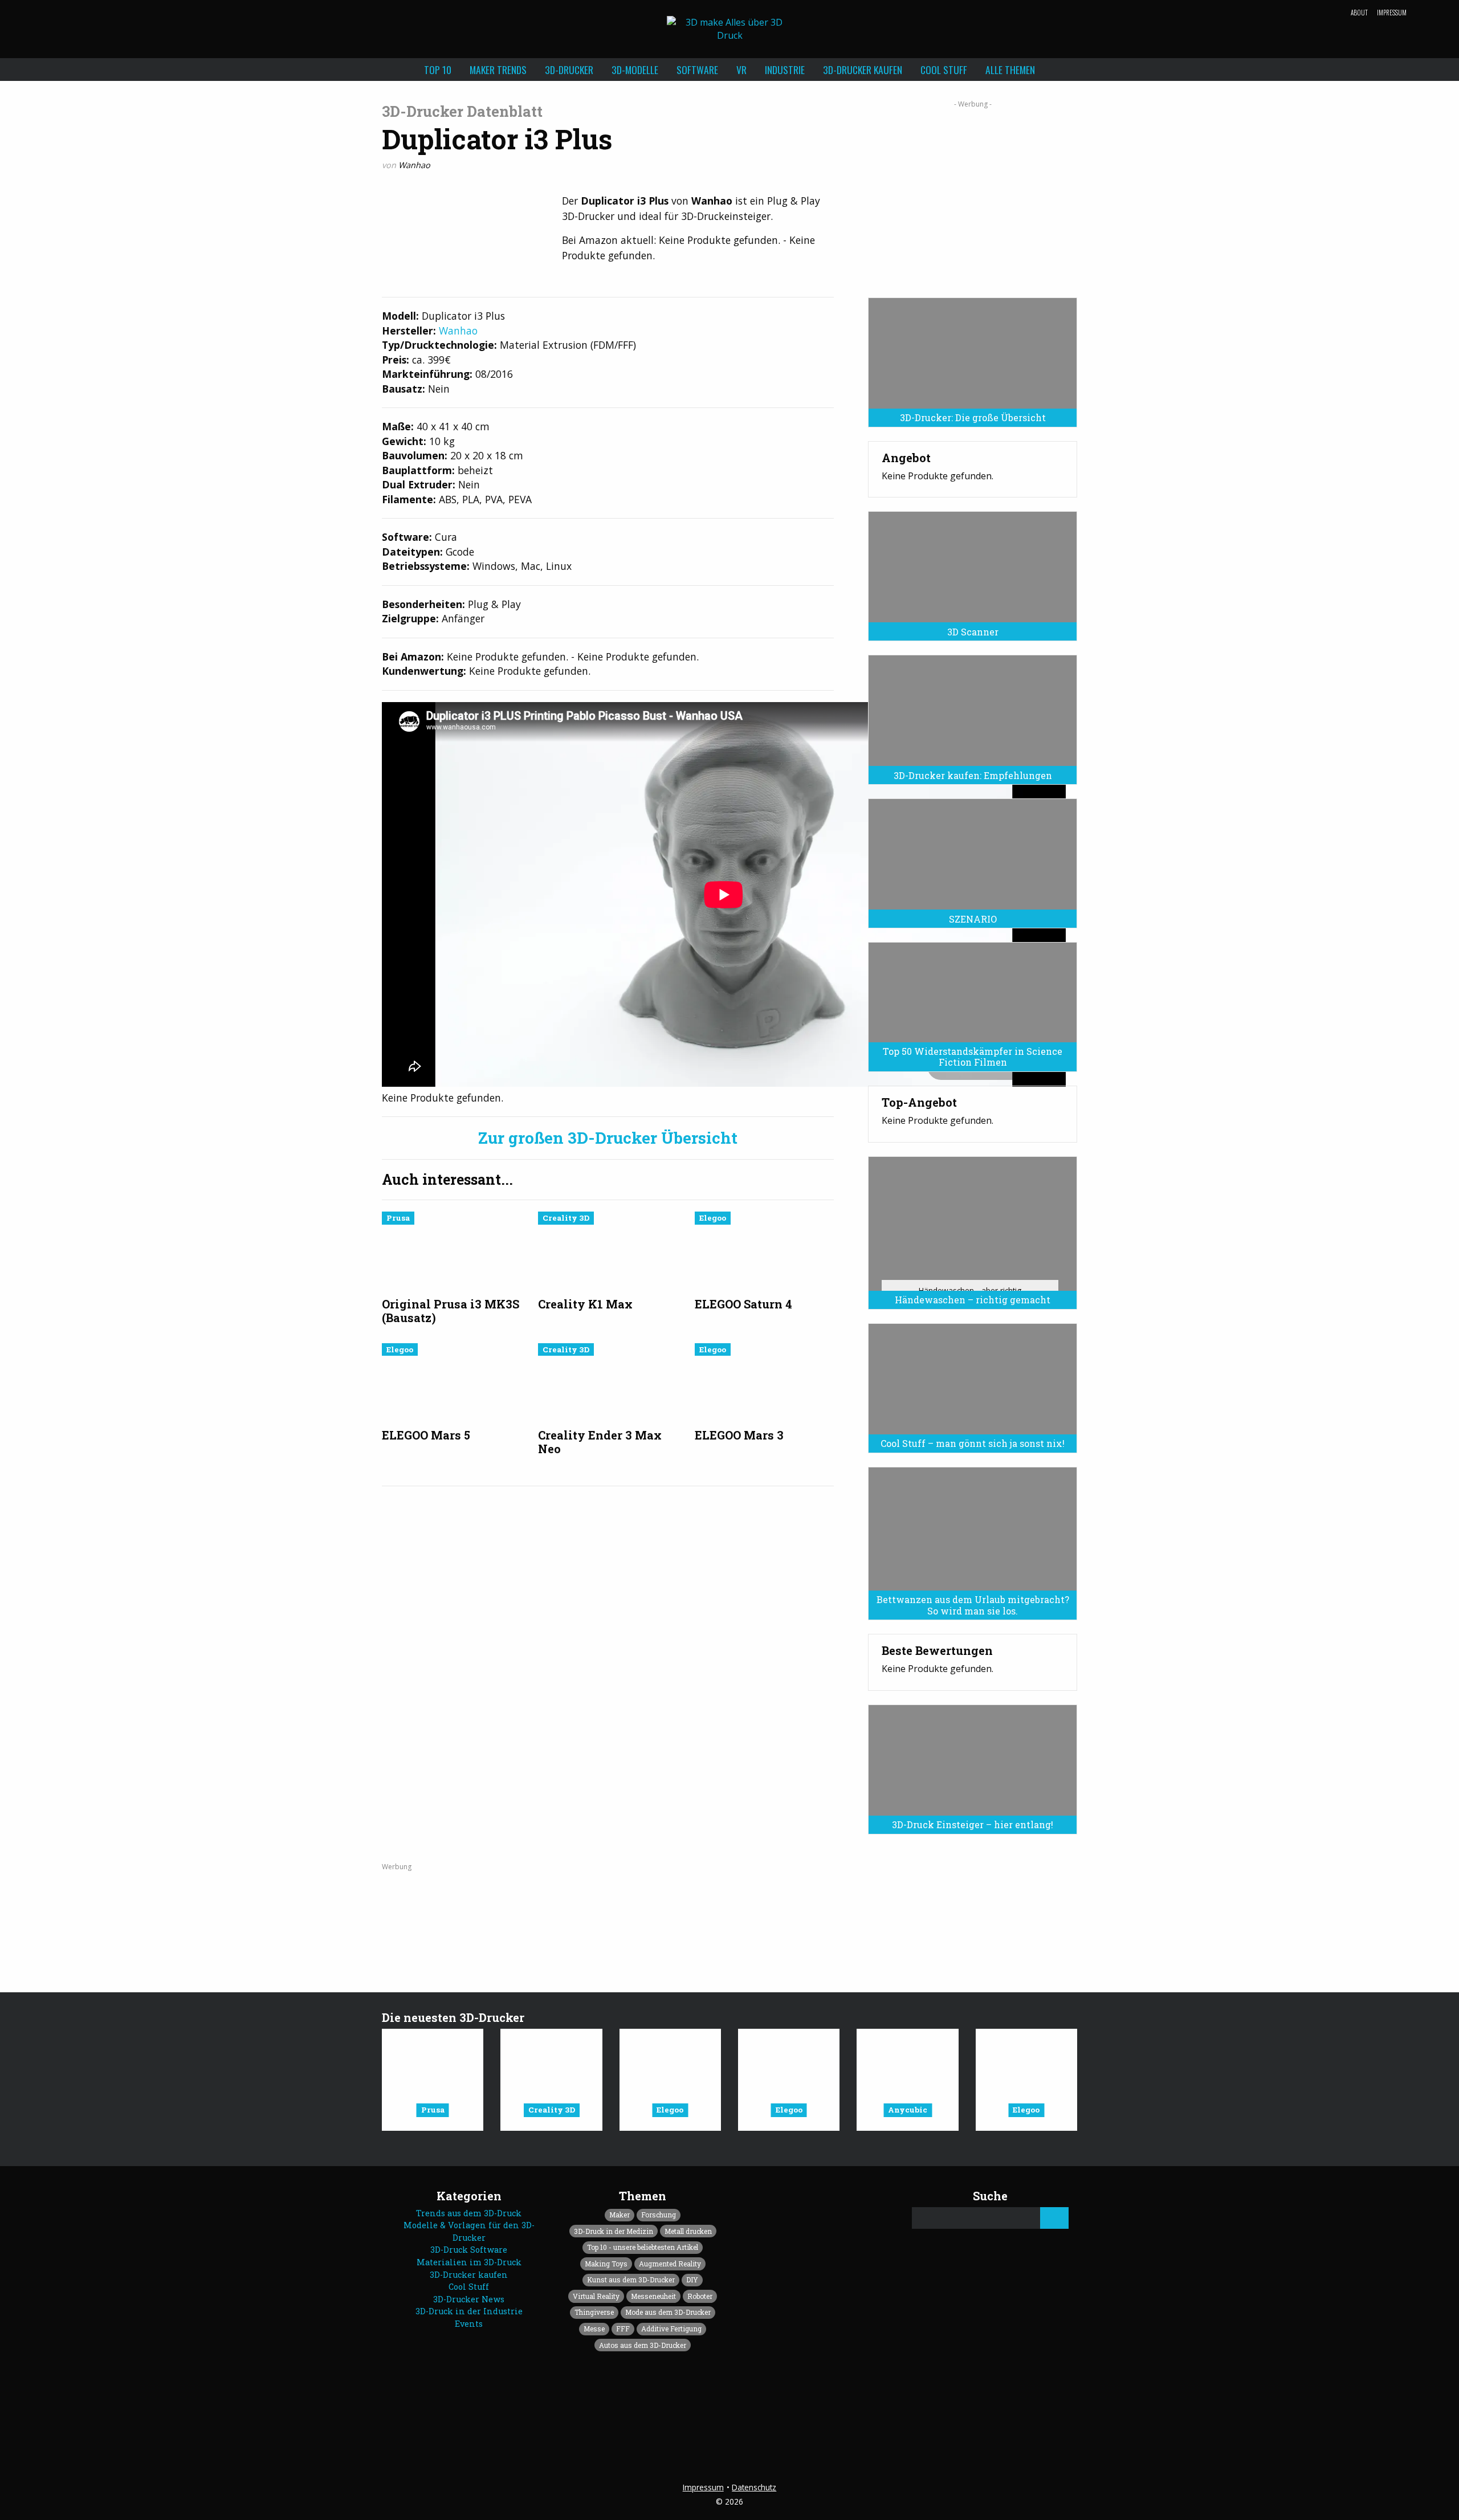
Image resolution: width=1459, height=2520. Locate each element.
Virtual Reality (596, 2296)
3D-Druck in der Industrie (469, 2311)
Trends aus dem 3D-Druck (469, 2213)
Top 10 (438, 70)
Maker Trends (498, 70)
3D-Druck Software (469, 2250)
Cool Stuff (944, 70)
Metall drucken (688, 2231)
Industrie (785, 70)
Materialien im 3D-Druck (469, 2262)
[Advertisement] (973, 195)
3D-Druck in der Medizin (614, 2231)
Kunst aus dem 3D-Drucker (631, 2280)
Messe (594, 2329)
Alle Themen (1010, 70)
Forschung (659, 2215)
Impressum (1392, 13)
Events (469, 2324)
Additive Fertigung (671, 2329)
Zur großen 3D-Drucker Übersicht (608, 1138)
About (1359, 13)
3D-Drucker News (469, 2299)
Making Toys (606, 2264)
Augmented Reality (670, 2264)
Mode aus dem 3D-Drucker (668, 2312)
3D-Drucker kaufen (863, 70)
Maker (620, 2215)
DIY (692, 2280)
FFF (623, 2329)
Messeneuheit (653, 2296)
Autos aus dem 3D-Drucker (643, 2345)
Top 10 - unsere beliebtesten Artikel (643, 2247)
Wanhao (414, 165)
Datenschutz (754, 2487)
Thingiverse (594, 2312)
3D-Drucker (569, 70)
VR (741, 70)
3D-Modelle (635, 70)
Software (697, 70)
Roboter (700, 2296)
